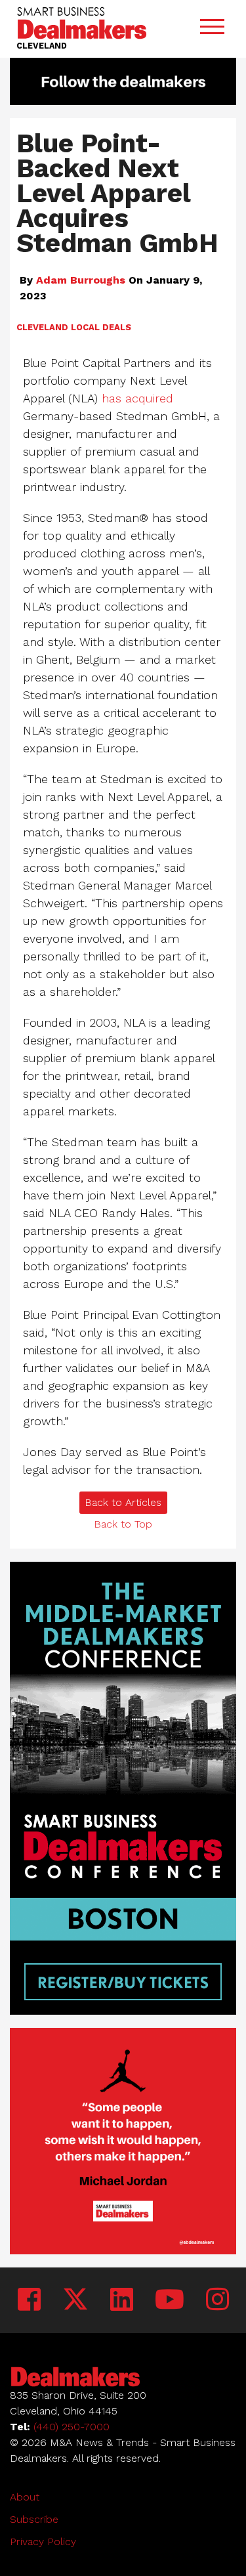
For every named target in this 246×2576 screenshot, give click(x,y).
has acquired (137, 398)
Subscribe (34, 2519)
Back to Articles (123, 1502)
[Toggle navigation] (212, 29)
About (25, 2497)
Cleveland (42, 327)
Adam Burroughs (81, 280)
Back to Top (123, 1524)
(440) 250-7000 (72, 2427)
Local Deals (101, 327)
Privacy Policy (43, 2542)
